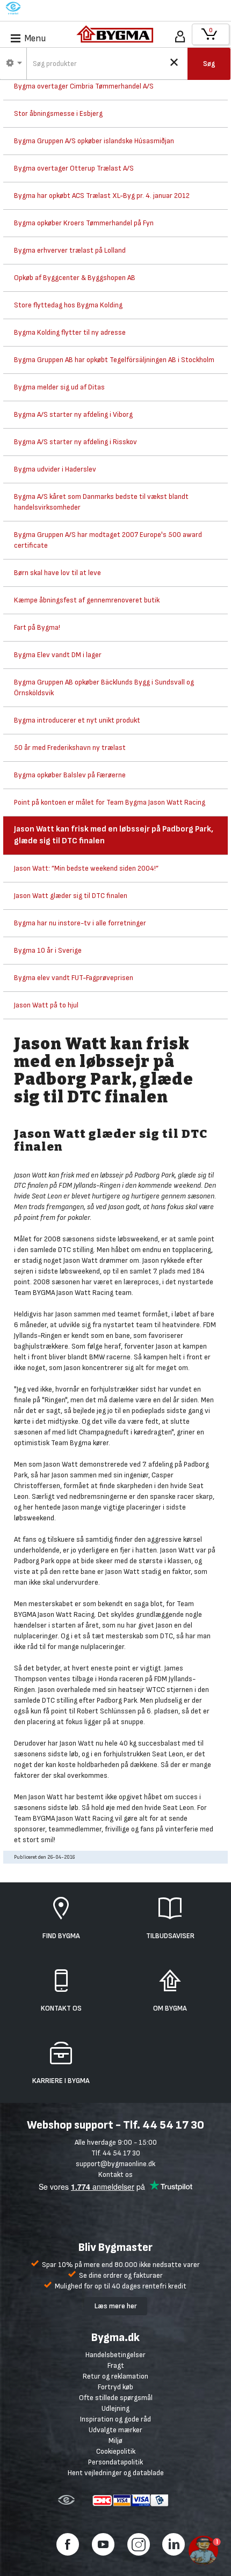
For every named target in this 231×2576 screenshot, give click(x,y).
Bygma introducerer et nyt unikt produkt (77, 720)
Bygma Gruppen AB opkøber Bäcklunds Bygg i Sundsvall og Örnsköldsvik (104, 687)
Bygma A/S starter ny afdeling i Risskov (75, 442)
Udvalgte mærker (115, 2430)
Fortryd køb (115, 2387)
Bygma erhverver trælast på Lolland (70, 250)
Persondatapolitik (115, 2462)
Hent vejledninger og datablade (116, 2473)
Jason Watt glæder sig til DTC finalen (71, 896)
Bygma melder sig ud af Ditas (59, 387)
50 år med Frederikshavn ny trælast (70, 748)
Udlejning (115, 2408)
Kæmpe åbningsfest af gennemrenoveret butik (87, 600)
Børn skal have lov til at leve (57, 573)
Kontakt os (115, 2174)
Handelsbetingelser (115, 2355)
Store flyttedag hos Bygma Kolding (68, 305)
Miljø (115, 2441)
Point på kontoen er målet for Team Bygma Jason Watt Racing (110, 802)
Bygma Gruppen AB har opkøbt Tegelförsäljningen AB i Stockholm (114, 360)
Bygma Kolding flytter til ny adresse (70, 332)
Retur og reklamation (115, 2376)
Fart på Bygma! (37, 627)
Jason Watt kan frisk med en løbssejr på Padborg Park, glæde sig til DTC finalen (114, 835)
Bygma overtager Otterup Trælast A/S (74, 168)
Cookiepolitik (116, 2451)
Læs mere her (116, 2306)
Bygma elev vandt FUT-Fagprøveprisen (74, 978)
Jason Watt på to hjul (46, 1005)
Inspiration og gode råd (115, 2419)
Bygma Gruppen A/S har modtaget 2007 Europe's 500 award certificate (108, 540)
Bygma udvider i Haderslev (55, 469)
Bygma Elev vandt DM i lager (58, 655)
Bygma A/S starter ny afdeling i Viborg (73, 414)
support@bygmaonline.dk (115, 2164)
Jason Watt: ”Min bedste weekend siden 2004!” (86, 868)
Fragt (116, 2365)
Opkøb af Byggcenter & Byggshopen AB (75, 278)
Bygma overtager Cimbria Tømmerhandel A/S (84, 86)
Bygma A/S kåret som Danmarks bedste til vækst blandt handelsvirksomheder (101, 502)
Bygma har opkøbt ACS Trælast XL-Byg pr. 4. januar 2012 (102, 196)
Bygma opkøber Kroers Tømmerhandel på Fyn (84, 223)
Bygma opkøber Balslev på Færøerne (70, 775)
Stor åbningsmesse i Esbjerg (58, 113)
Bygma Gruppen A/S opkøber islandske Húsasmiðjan (94, 141)
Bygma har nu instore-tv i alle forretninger (80, 923)
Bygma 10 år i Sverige (48, 950)
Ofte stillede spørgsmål (116, 2398)
